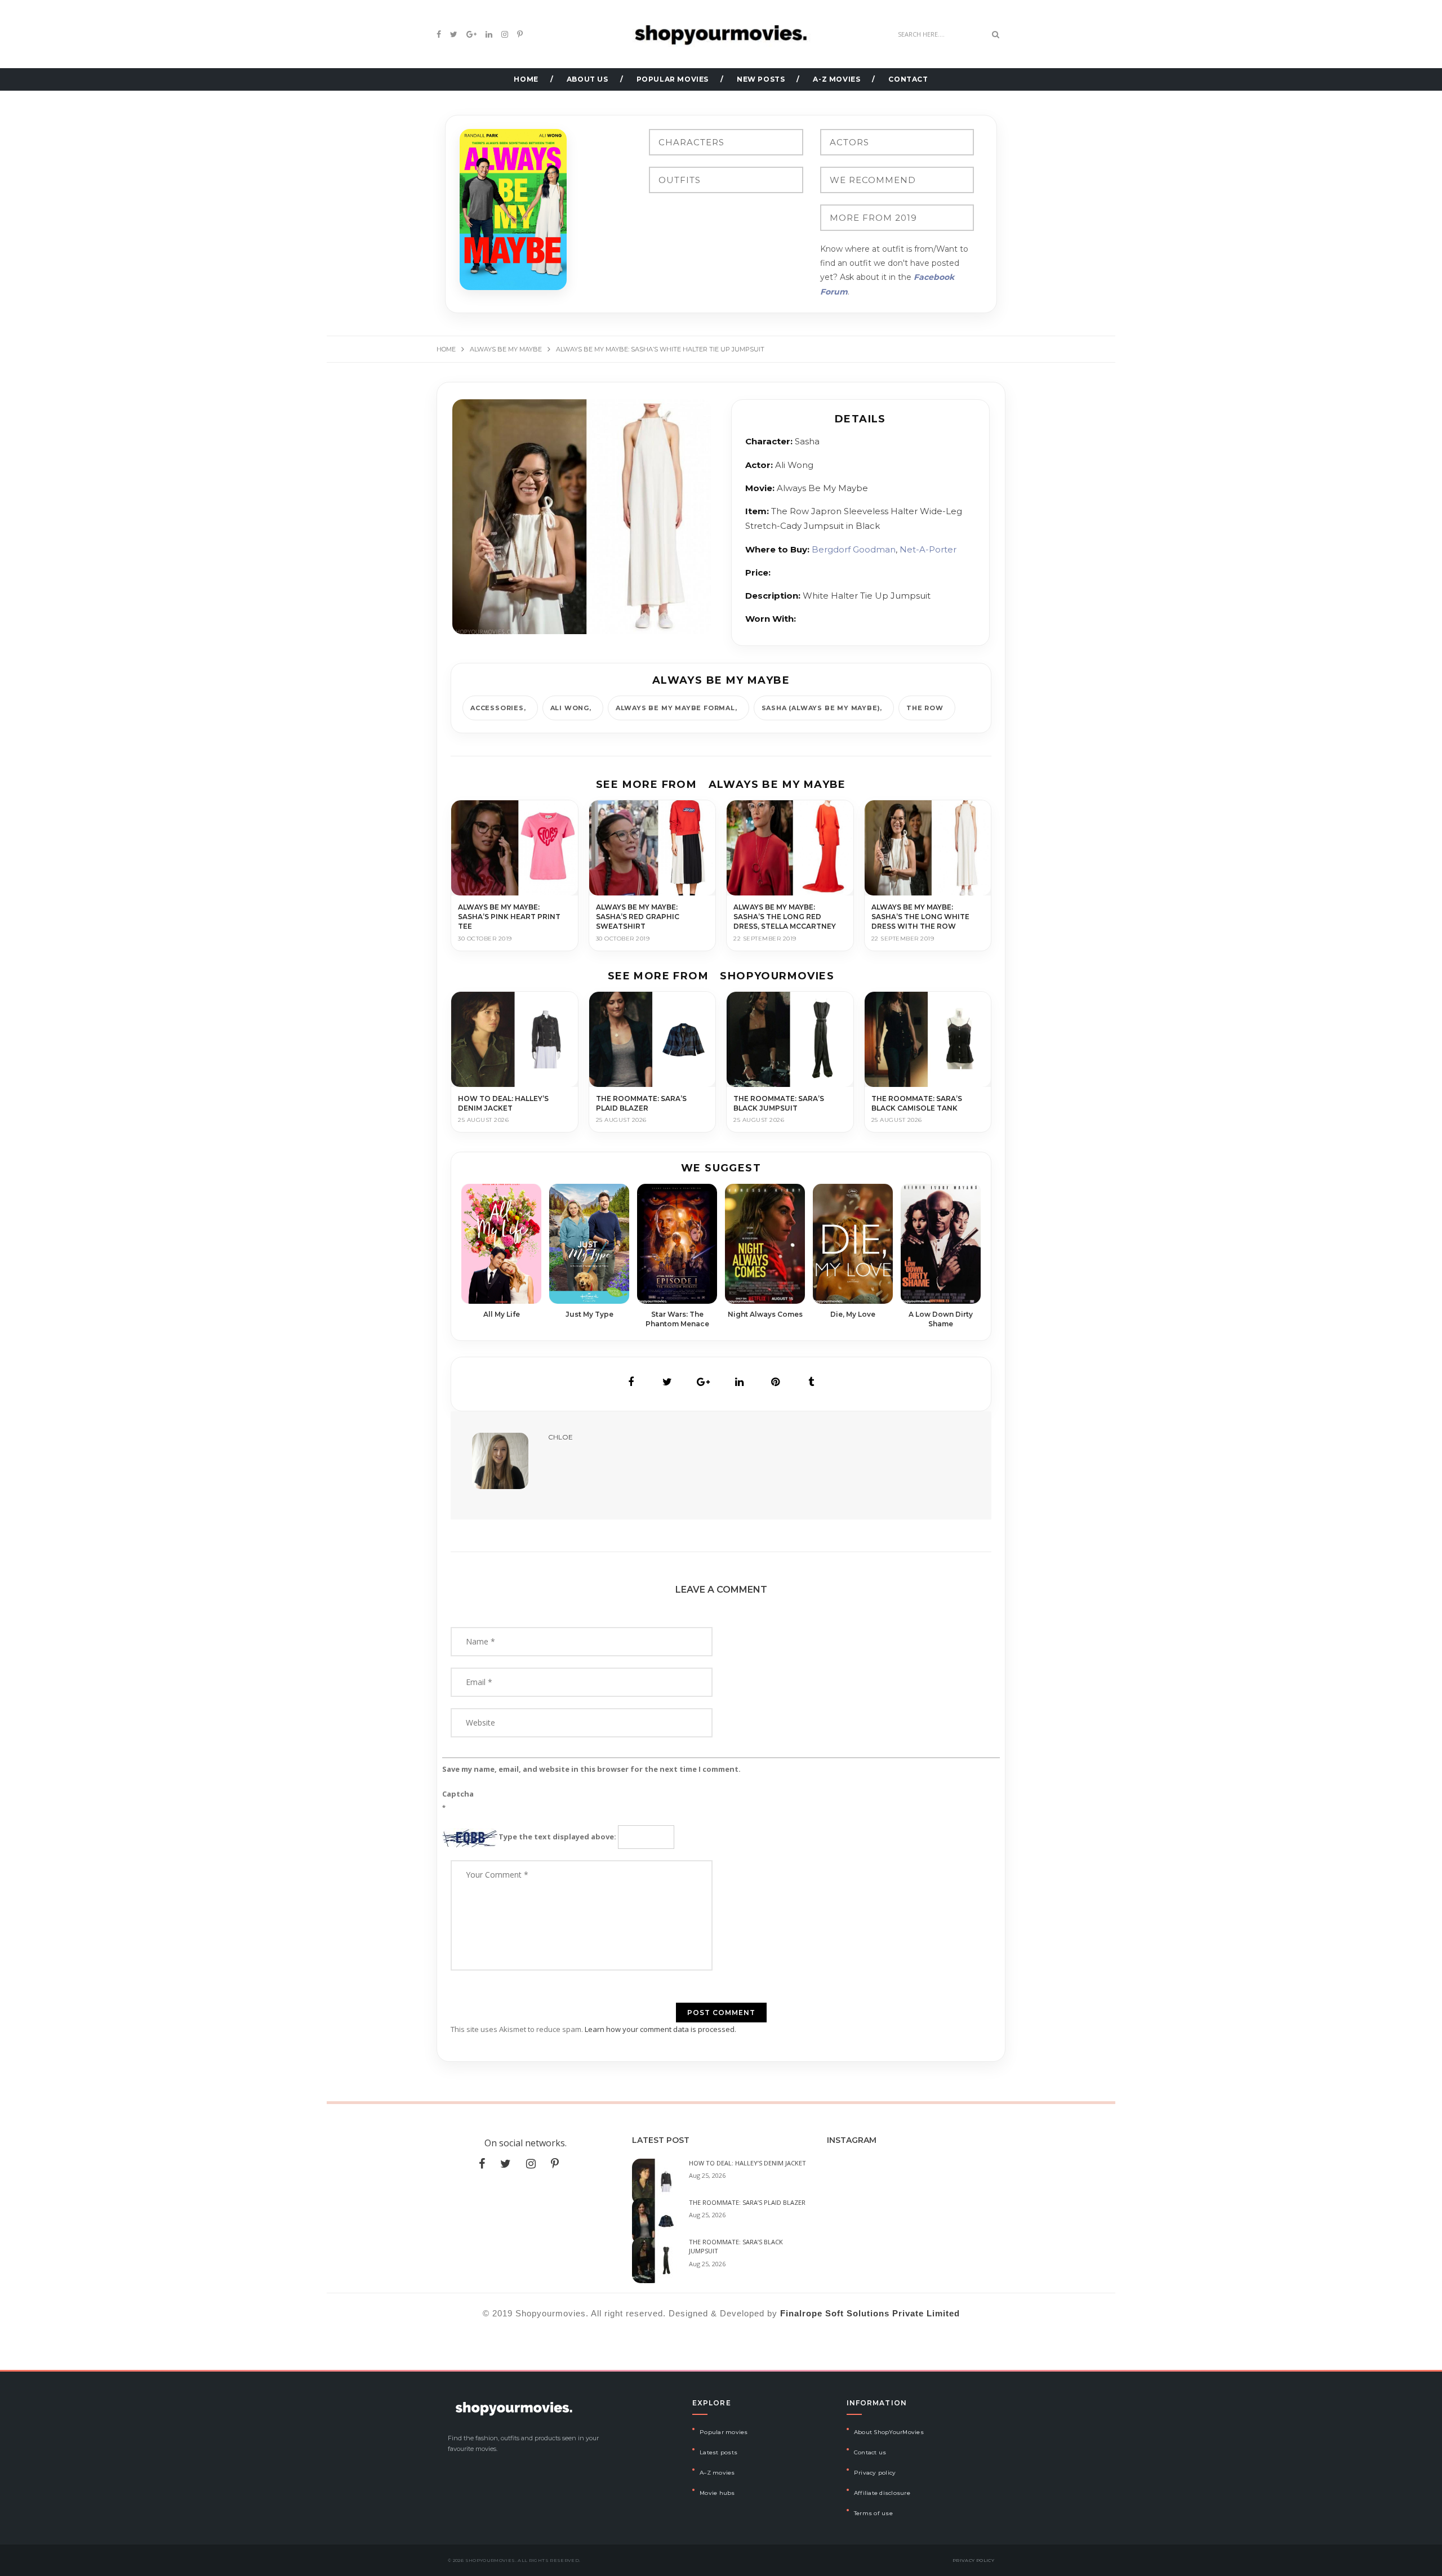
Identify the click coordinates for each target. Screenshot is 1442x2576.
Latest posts (718, 2452)
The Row (925, 708)
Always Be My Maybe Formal (675, 708)
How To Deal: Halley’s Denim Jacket (747, 2163)
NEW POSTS (761, 79)
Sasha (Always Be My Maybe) (821, 708)
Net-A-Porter (928, 549)
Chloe (560, 1437)
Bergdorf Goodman (854, 549)
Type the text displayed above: (557, 1837)
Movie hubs (717, 2493)
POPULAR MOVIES (673, 79)
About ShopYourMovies (889, 2432)
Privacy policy (875, 2473)
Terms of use (873, 2513)
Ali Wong (570, 708)
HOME (526, 79)
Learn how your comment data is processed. (660, 2029)
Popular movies (724, 2432)
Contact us (870, 2452)
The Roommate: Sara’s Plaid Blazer (747, 2202)
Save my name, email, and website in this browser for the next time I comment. (591, 1769)
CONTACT (908, 79)
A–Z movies (717, 2473)
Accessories (497, 708)
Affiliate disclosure (882, 2493)
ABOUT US (588, 79)
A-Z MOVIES (836, 79)
